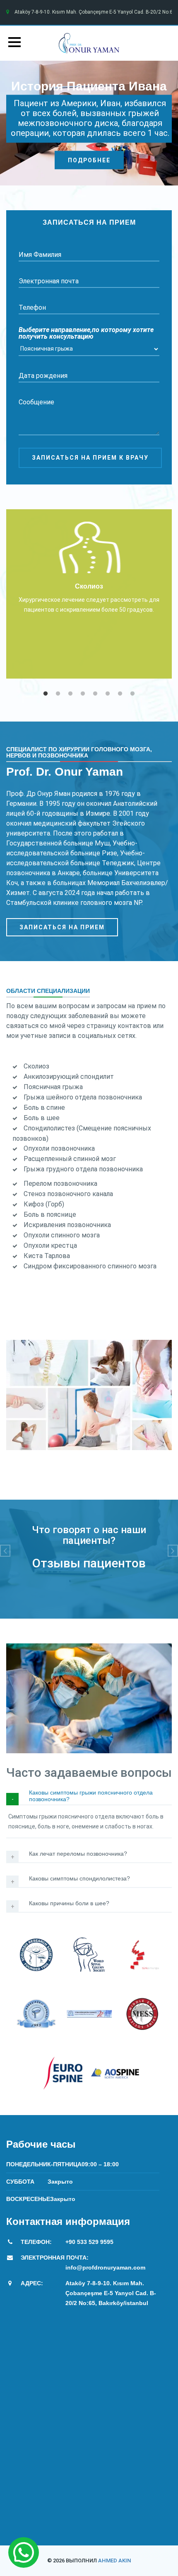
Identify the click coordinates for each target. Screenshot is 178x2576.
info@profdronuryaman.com (105, 2267)
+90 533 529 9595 (89, 2242)
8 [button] (132, 694)
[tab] (89, 1797)
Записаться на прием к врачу (90, 458)
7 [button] (120, 694)
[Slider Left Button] (5, 1551)
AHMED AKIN (114, 2561)
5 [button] (95, 694)
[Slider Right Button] (173, 1551)
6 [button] (108, 694)
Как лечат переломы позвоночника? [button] (78, 1854)
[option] (89, 594)
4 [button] (83, 694)
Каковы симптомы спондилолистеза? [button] (79, 1879)
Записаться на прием (62, 927)
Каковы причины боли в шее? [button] (69, 1903)
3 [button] (70, 694)
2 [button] (58, 694)
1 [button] (46, 694)
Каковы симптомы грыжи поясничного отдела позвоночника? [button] (91, 1796)
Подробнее (89, 160)
